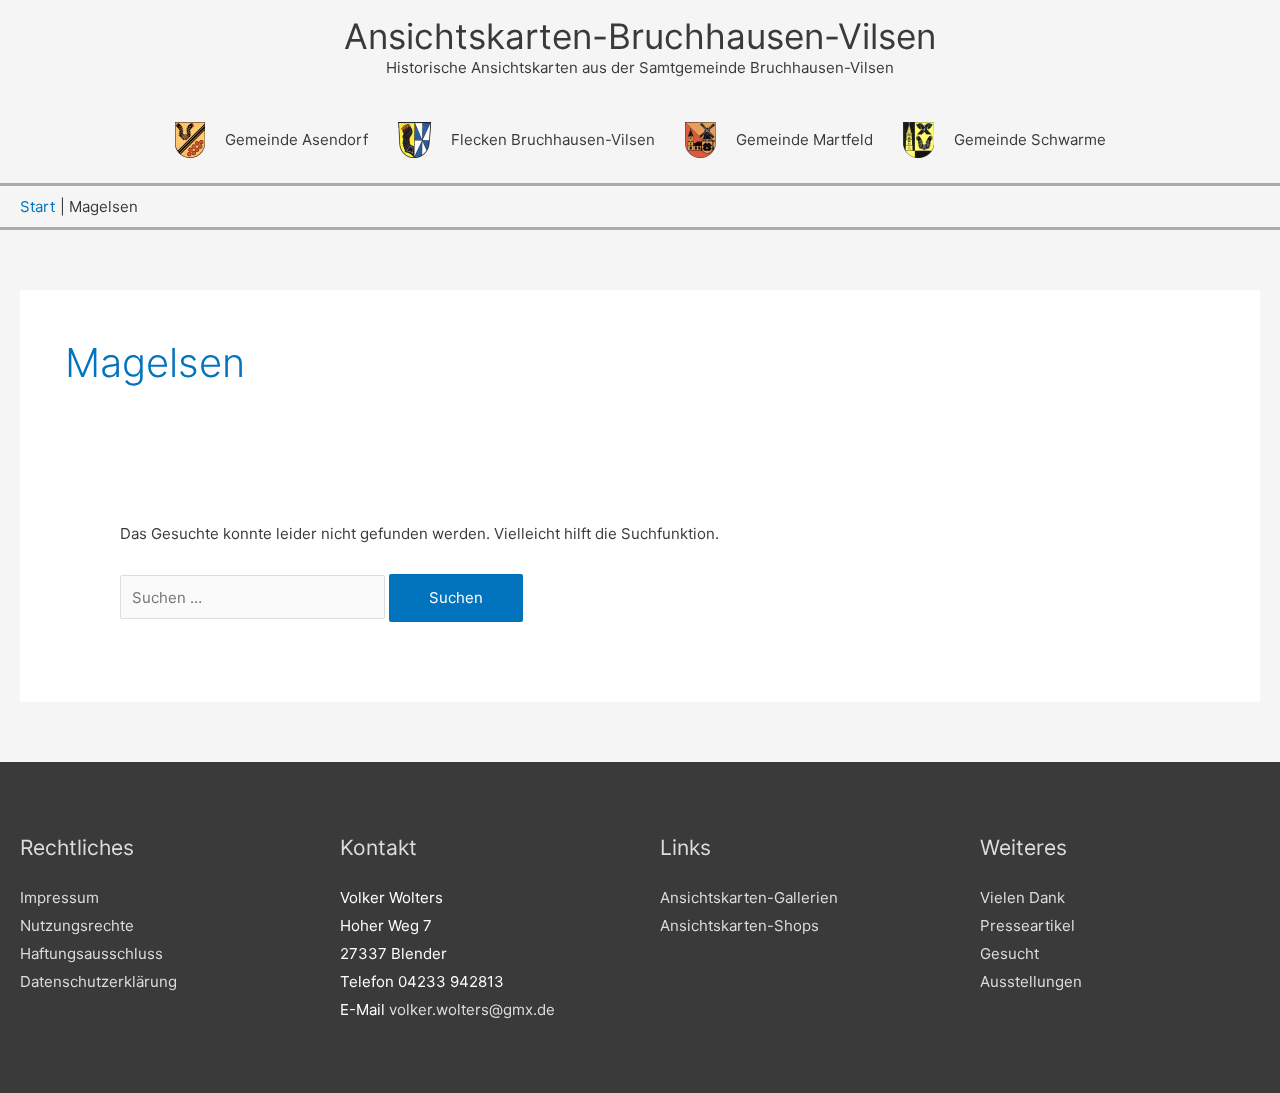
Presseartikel (1027, 925)
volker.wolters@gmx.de (472, 1009)
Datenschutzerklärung (98, 981)
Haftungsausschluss (91, 953)
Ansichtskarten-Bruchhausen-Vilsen (640, 36)
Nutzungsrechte (77, 925)
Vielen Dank (1022, 897)
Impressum (59, 897)
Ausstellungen (1031, 981)
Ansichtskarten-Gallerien (749, 897)
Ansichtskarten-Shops (739, 925)
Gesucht (1009, 953)
